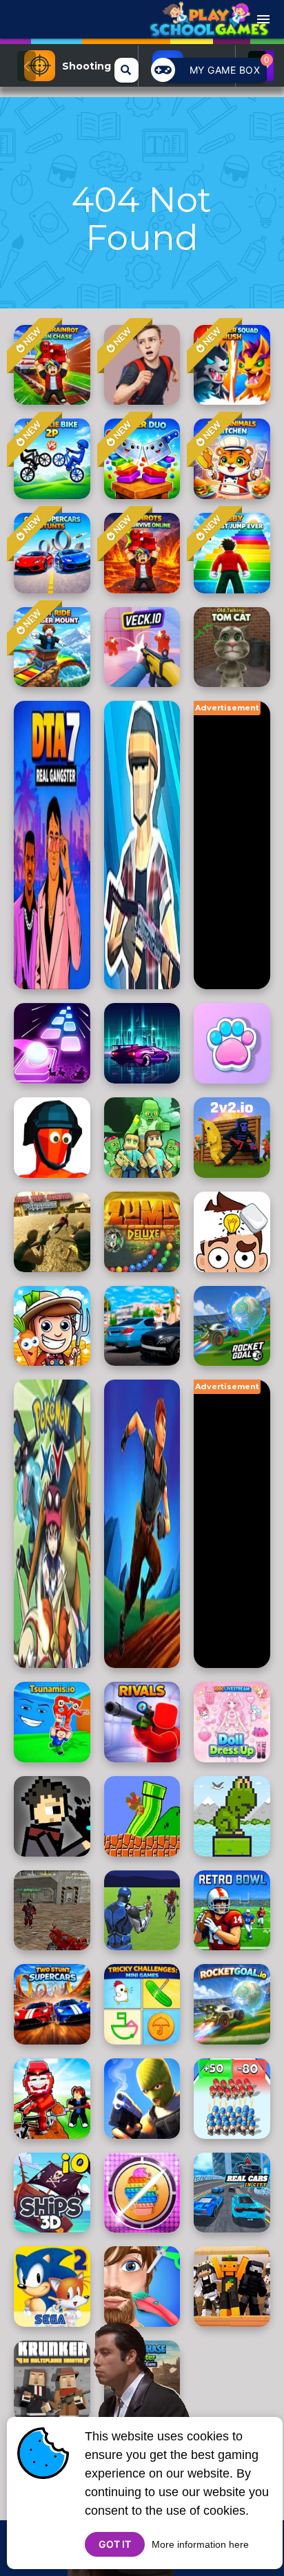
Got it (115, 2544)
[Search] (126, 70)
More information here (200, 2544)
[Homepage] (209, 25)
